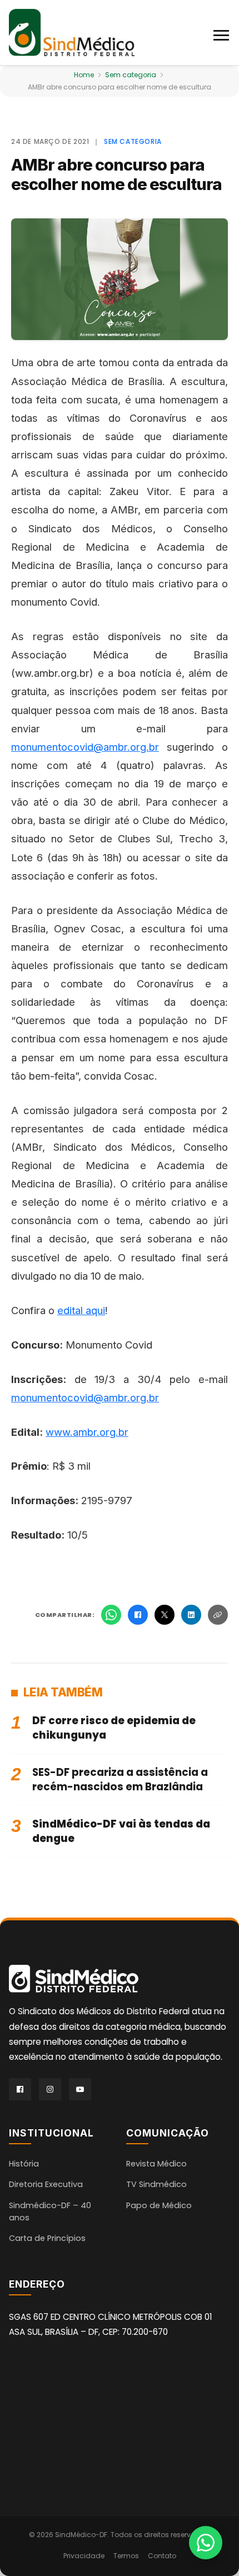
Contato (162, 2556)
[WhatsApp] (111, 1615)
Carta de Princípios (47, 2238)
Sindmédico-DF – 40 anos (50, 2211)
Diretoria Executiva (46, 2184)
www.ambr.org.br (87, 1432)
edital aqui (81, 1310)
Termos (126, 2556)
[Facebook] (138, 1615)
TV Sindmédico (156, 2184)
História (24, 2164)
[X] (165, 1615)
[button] (222, 33)
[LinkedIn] (191, 1615)
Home (84, 75)
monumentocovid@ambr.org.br (85, 747)
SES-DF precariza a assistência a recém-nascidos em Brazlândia (120, 1779)
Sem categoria (131, 75)
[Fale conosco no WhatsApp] (206, 2543)
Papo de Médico (159, 2205)
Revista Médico (156, 2164)
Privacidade (84, 2556)
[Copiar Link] (218, 1615)
